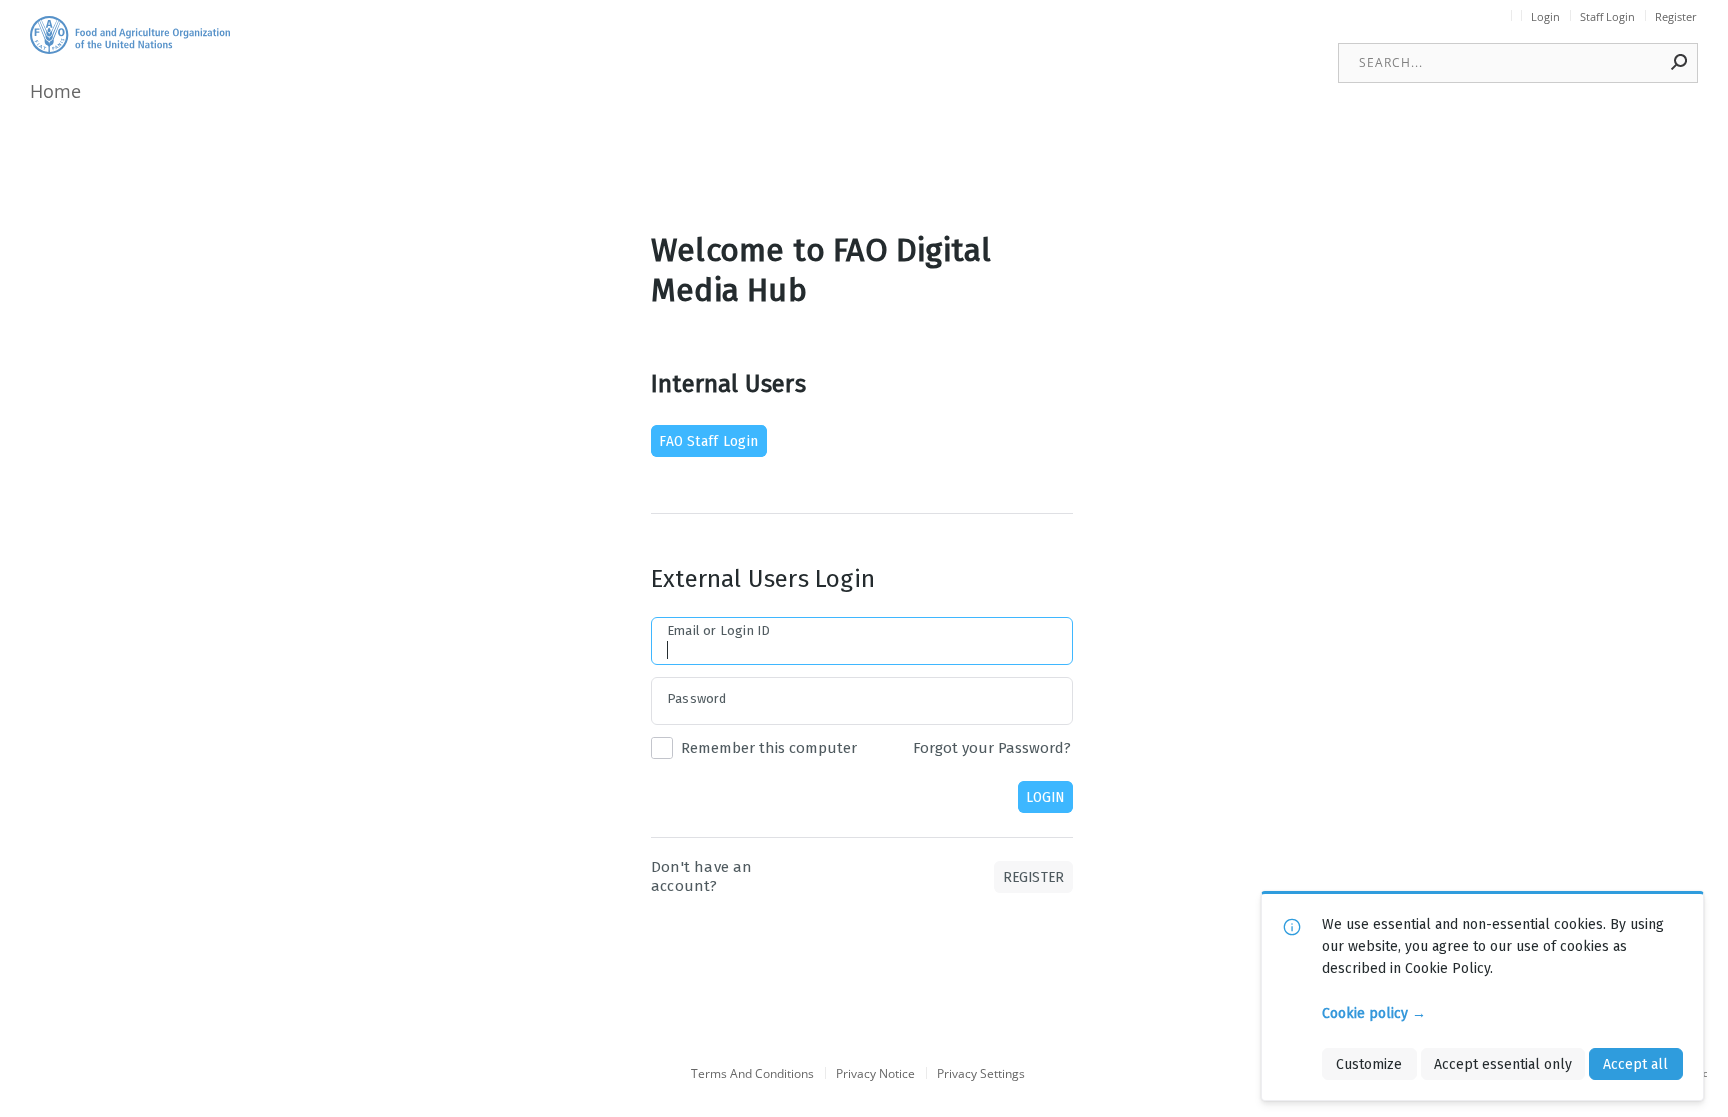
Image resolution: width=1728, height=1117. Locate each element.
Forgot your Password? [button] (992, 748)
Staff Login (1607, 17)
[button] (1680, 62)
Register (1676, 17)
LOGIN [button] (1045, 797)
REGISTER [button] (1034, 877)
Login (1545, 17)
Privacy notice (875, 1074)
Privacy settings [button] (981, 1074)
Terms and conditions (752, 1074)
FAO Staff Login (708, 441)
